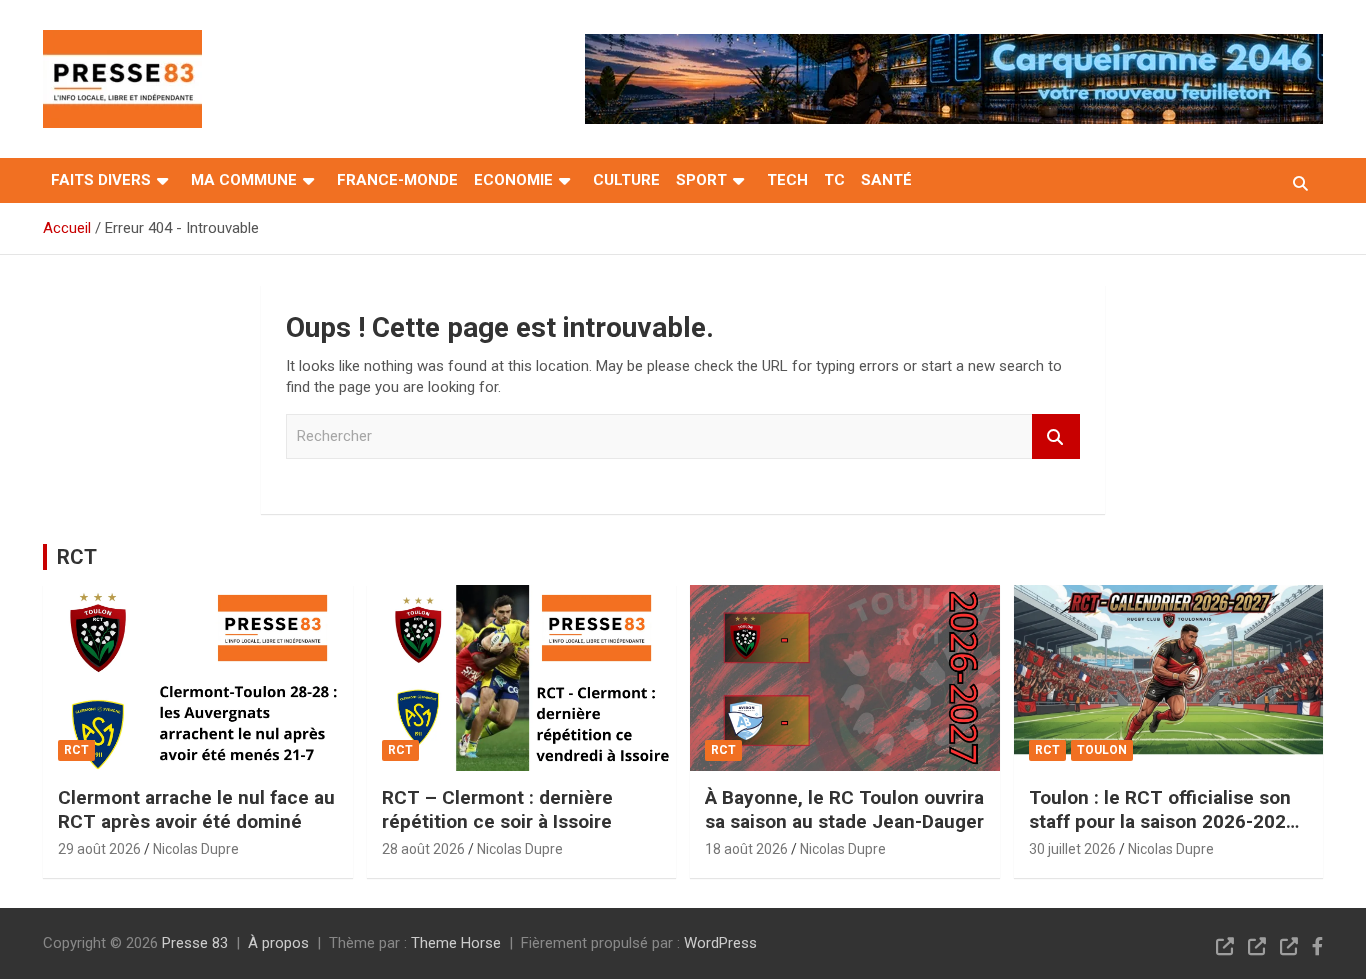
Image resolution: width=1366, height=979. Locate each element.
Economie (513, 180)
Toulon (1102, 750)
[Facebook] (1317, 946)
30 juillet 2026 (1072, 849)
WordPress (720, 943)
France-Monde (397, 180)
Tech (787, 180)
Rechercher (1056, 436)
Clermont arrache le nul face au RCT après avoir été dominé (196, 810)
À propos (278, 943)
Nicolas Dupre (196, 849)
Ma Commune (244, 180)
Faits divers (101, 180)
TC (834, 180)
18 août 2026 (746, 849)
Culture (626, 180)
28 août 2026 (423, 849)
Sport (701, 180)
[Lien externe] (122, 44)
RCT (77, 557)
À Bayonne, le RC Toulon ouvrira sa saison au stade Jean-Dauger (844, 810)
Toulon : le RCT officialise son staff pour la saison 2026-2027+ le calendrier (1168, 822)
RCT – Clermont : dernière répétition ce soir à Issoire (497, 810)
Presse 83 (195, 943)
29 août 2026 (99, 849)
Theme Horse (456, 943)
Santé (886, 180)
